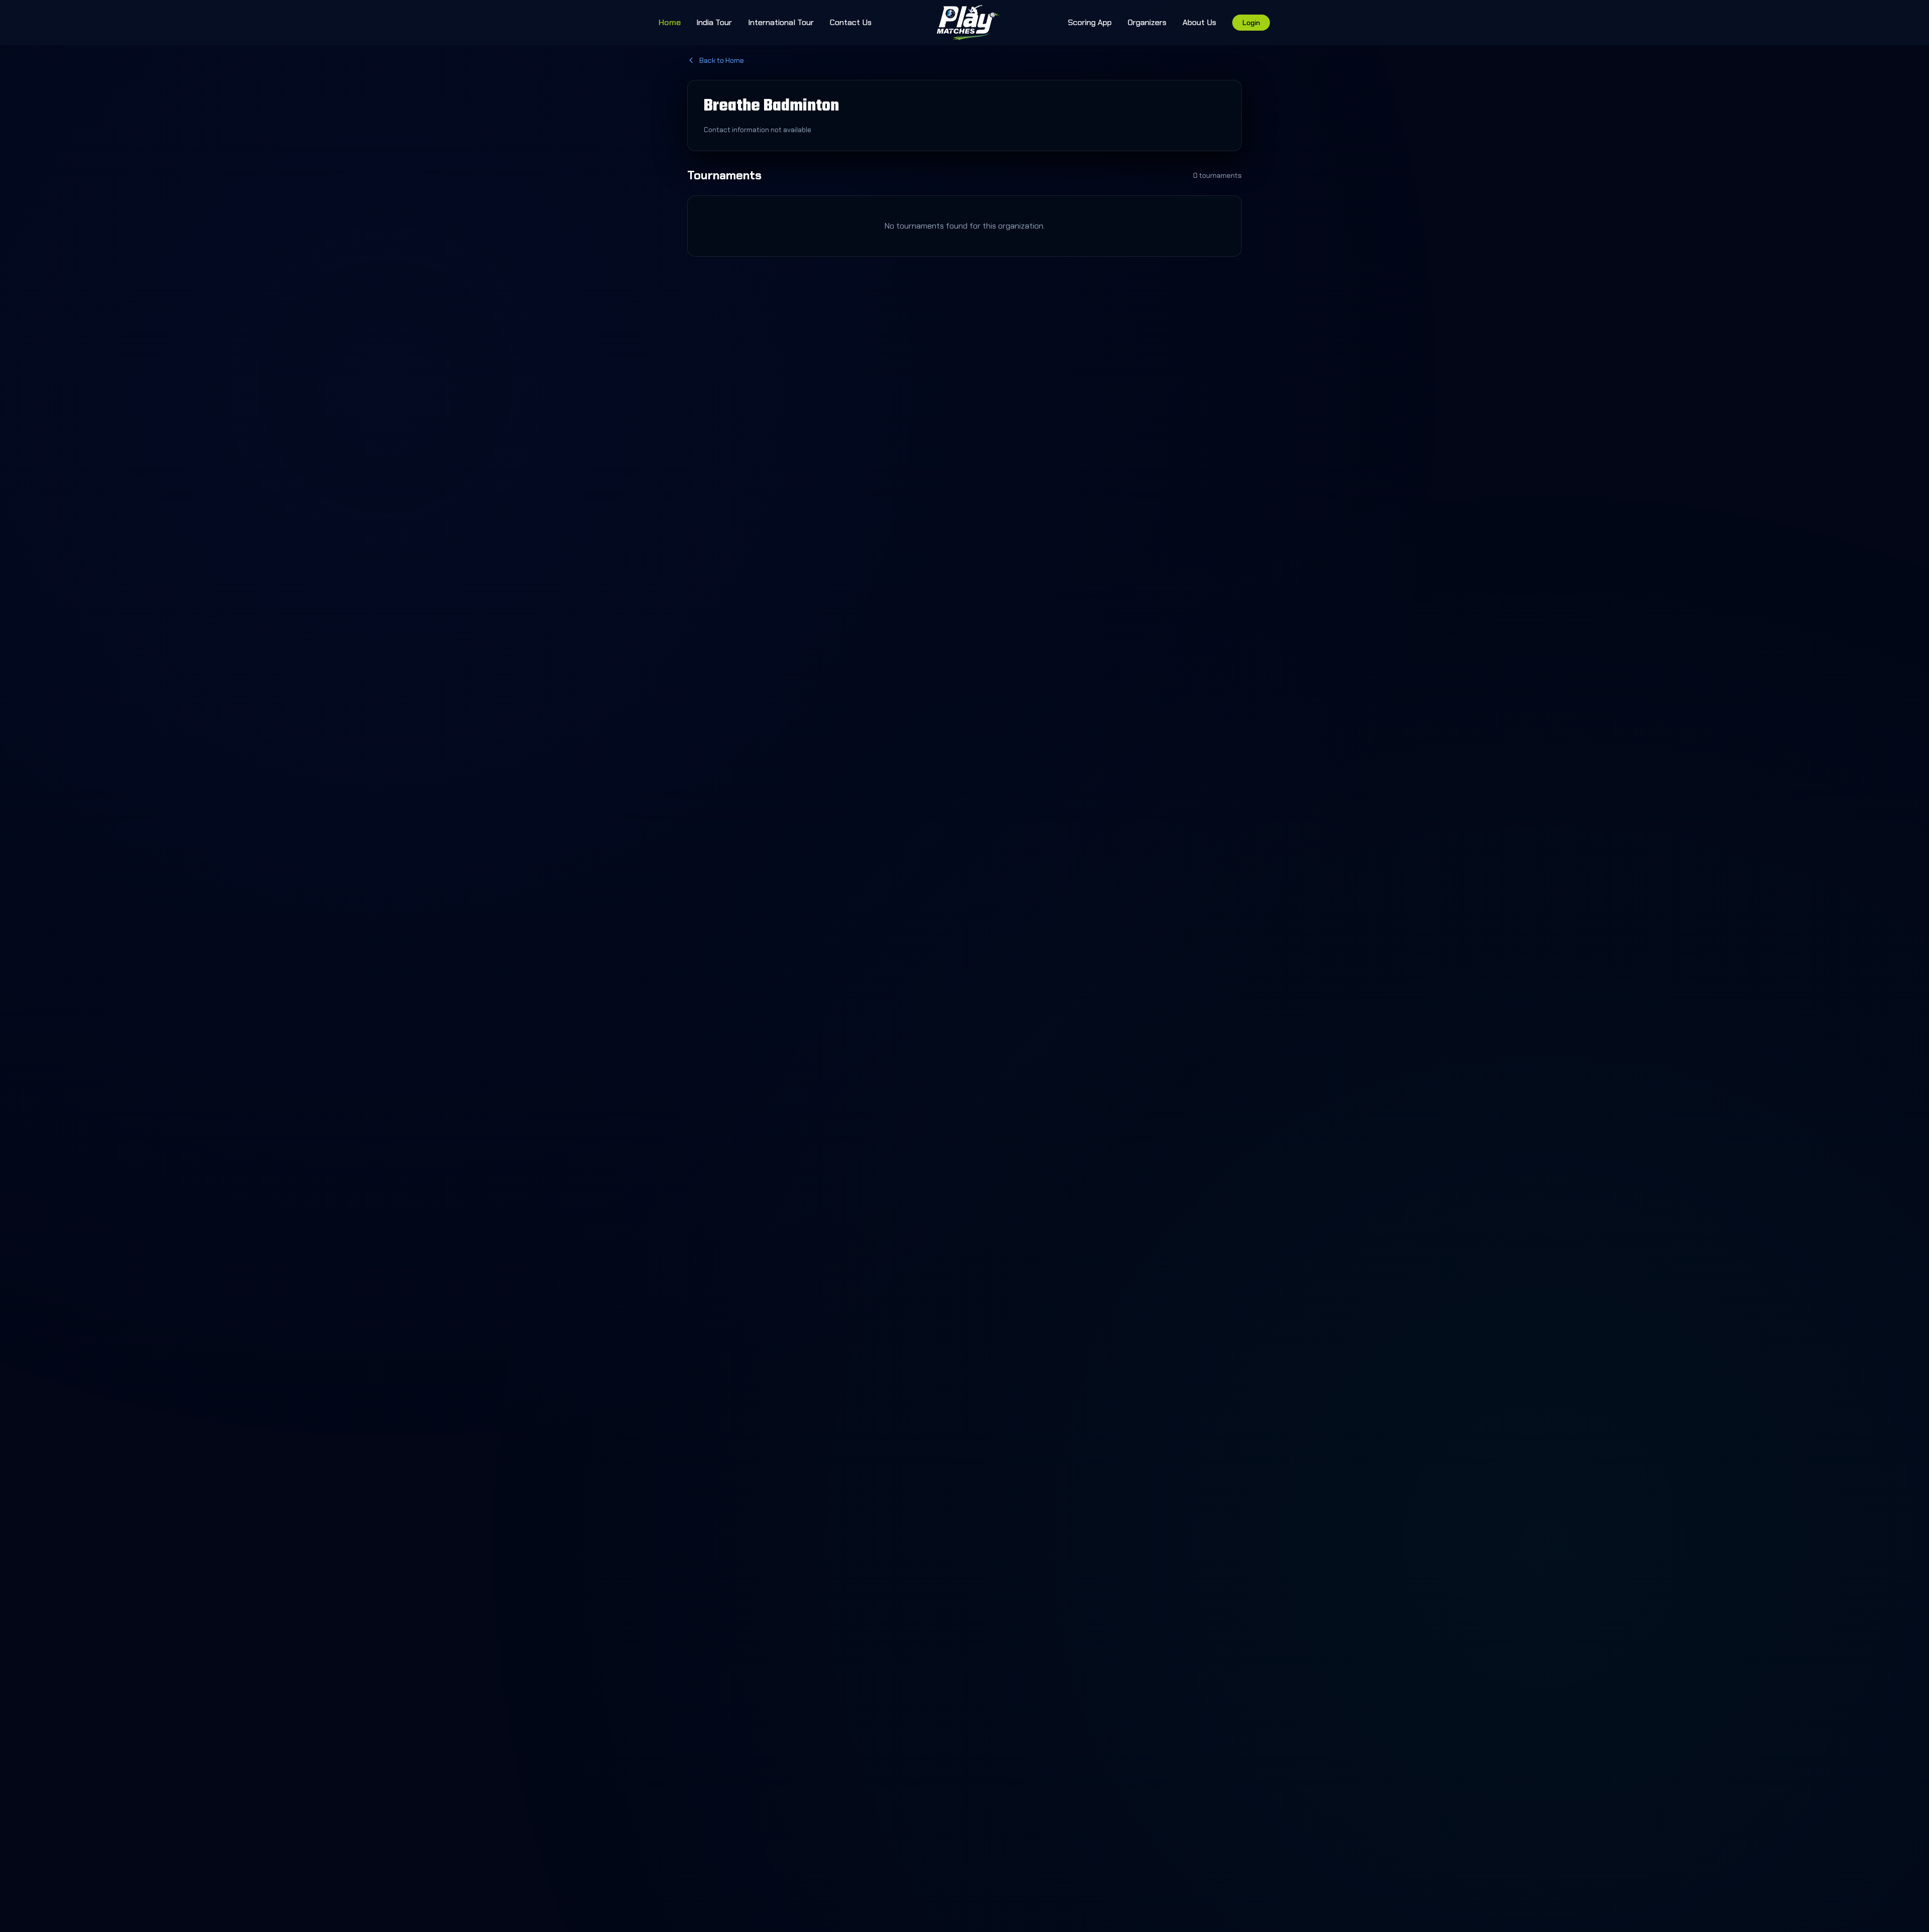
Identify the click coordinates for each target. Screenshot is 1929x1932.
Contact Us (851, 22)
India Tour (714, 22)
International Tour (781, 22)
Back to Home (722, 60)
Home (670, 22)
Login (1251, 23)
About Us (1199, 22)
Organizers (1147, 22)
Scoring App (1090, 22)
